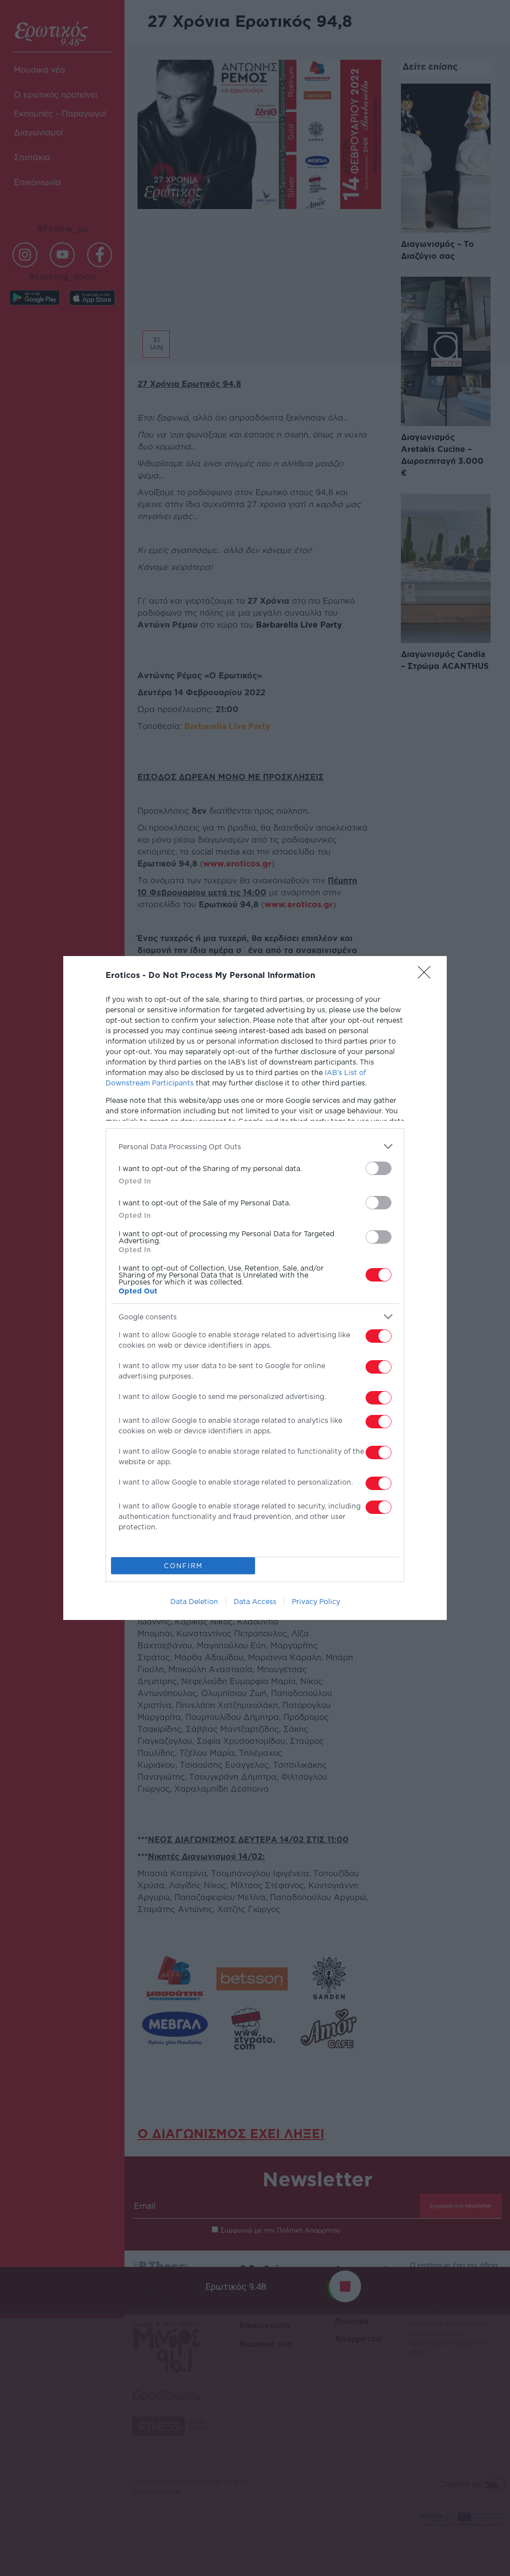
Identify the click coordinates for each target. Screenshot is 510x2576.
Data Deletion (194, 1601)
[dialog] (255, 1288)
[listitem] (255, 1146)
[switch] (379, 1168)
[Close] (427, 975)
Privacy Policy (316, 1601)
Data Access (255, 1601)
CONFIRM (183, 1566)
